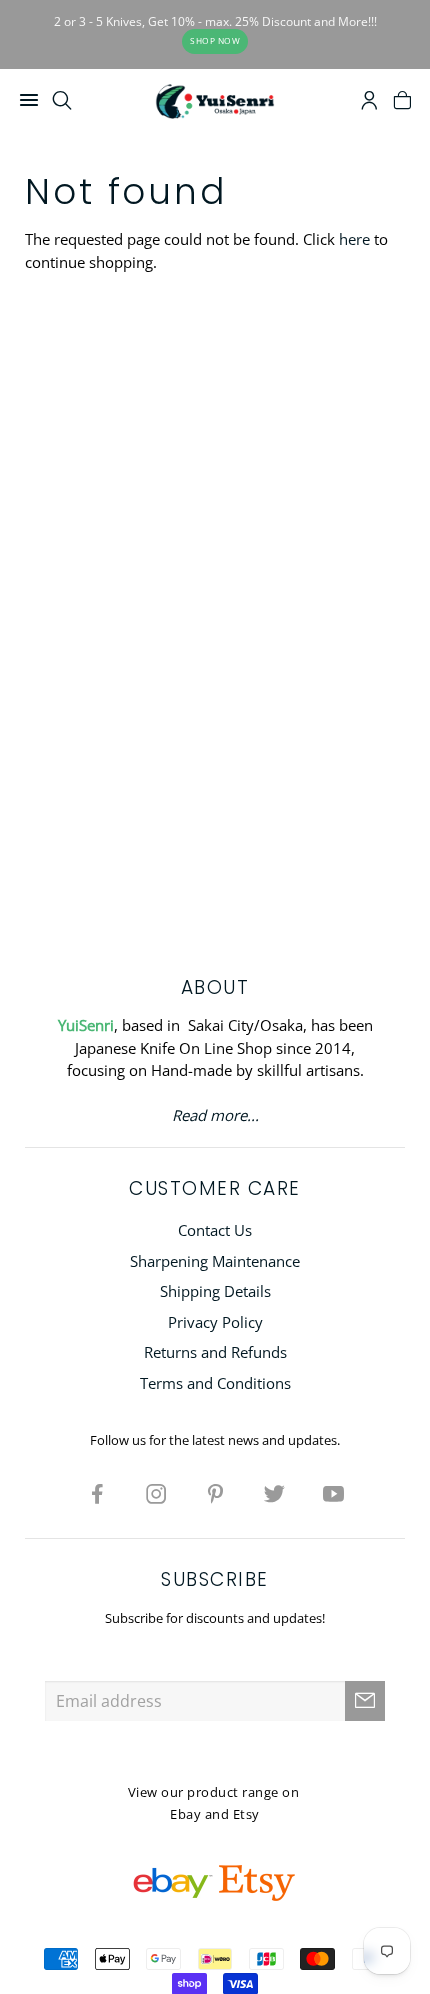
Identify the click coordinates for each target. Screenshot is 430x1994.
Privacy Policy (215, 1322)
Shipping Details (215, 1291)
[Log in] (369, 103)
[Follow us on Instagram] (156, 1493)
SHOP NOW (215, 40)
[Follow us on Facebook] (97, 1493)
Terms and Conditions (215, 1383)
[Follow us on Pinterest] (215, 1493)
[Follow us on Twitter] (274, 1493)
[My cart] (402, 103)
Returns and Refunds (215, 1352)
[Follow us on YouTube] (333, 1493)
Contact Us (215, 1230)
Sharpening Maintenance (215, 1261)
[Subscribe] (365, 1701)
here (354, 239)
